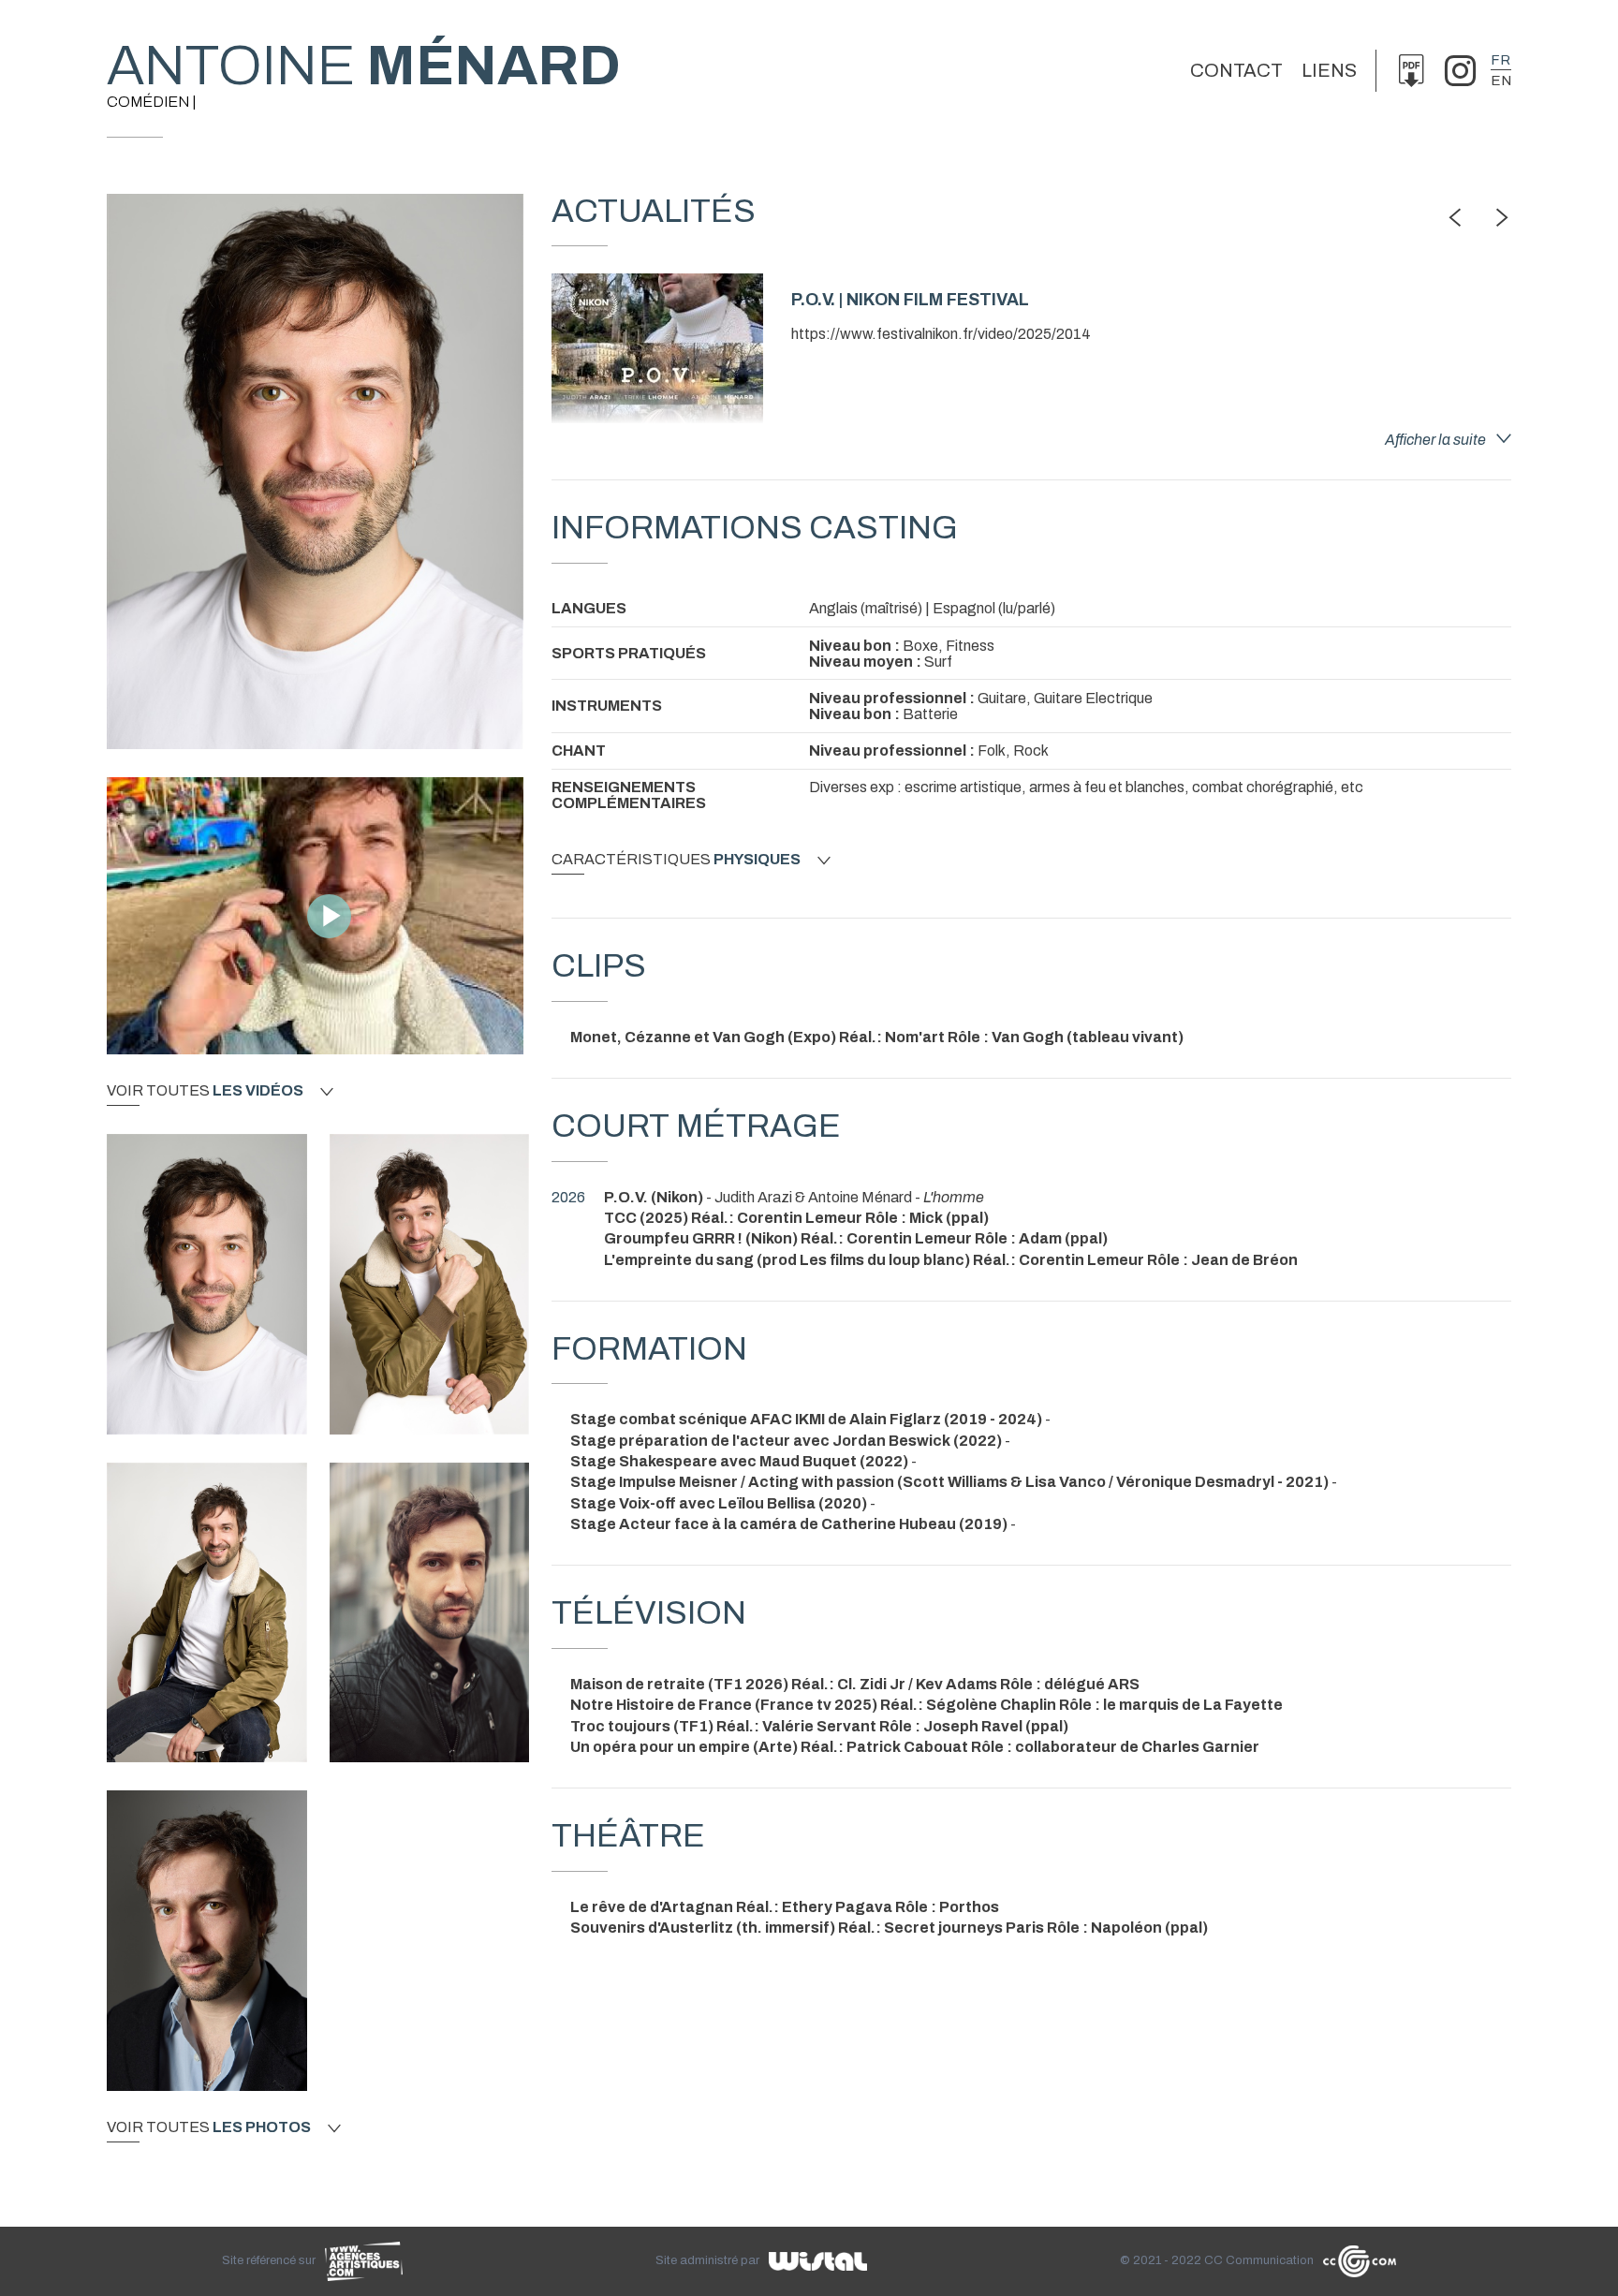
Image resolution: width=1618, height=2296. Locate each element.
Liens (1329, 70)
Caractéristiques (676, 860)
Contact (1236, 70)
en (1501, 81)
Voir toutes (205, 1091)
